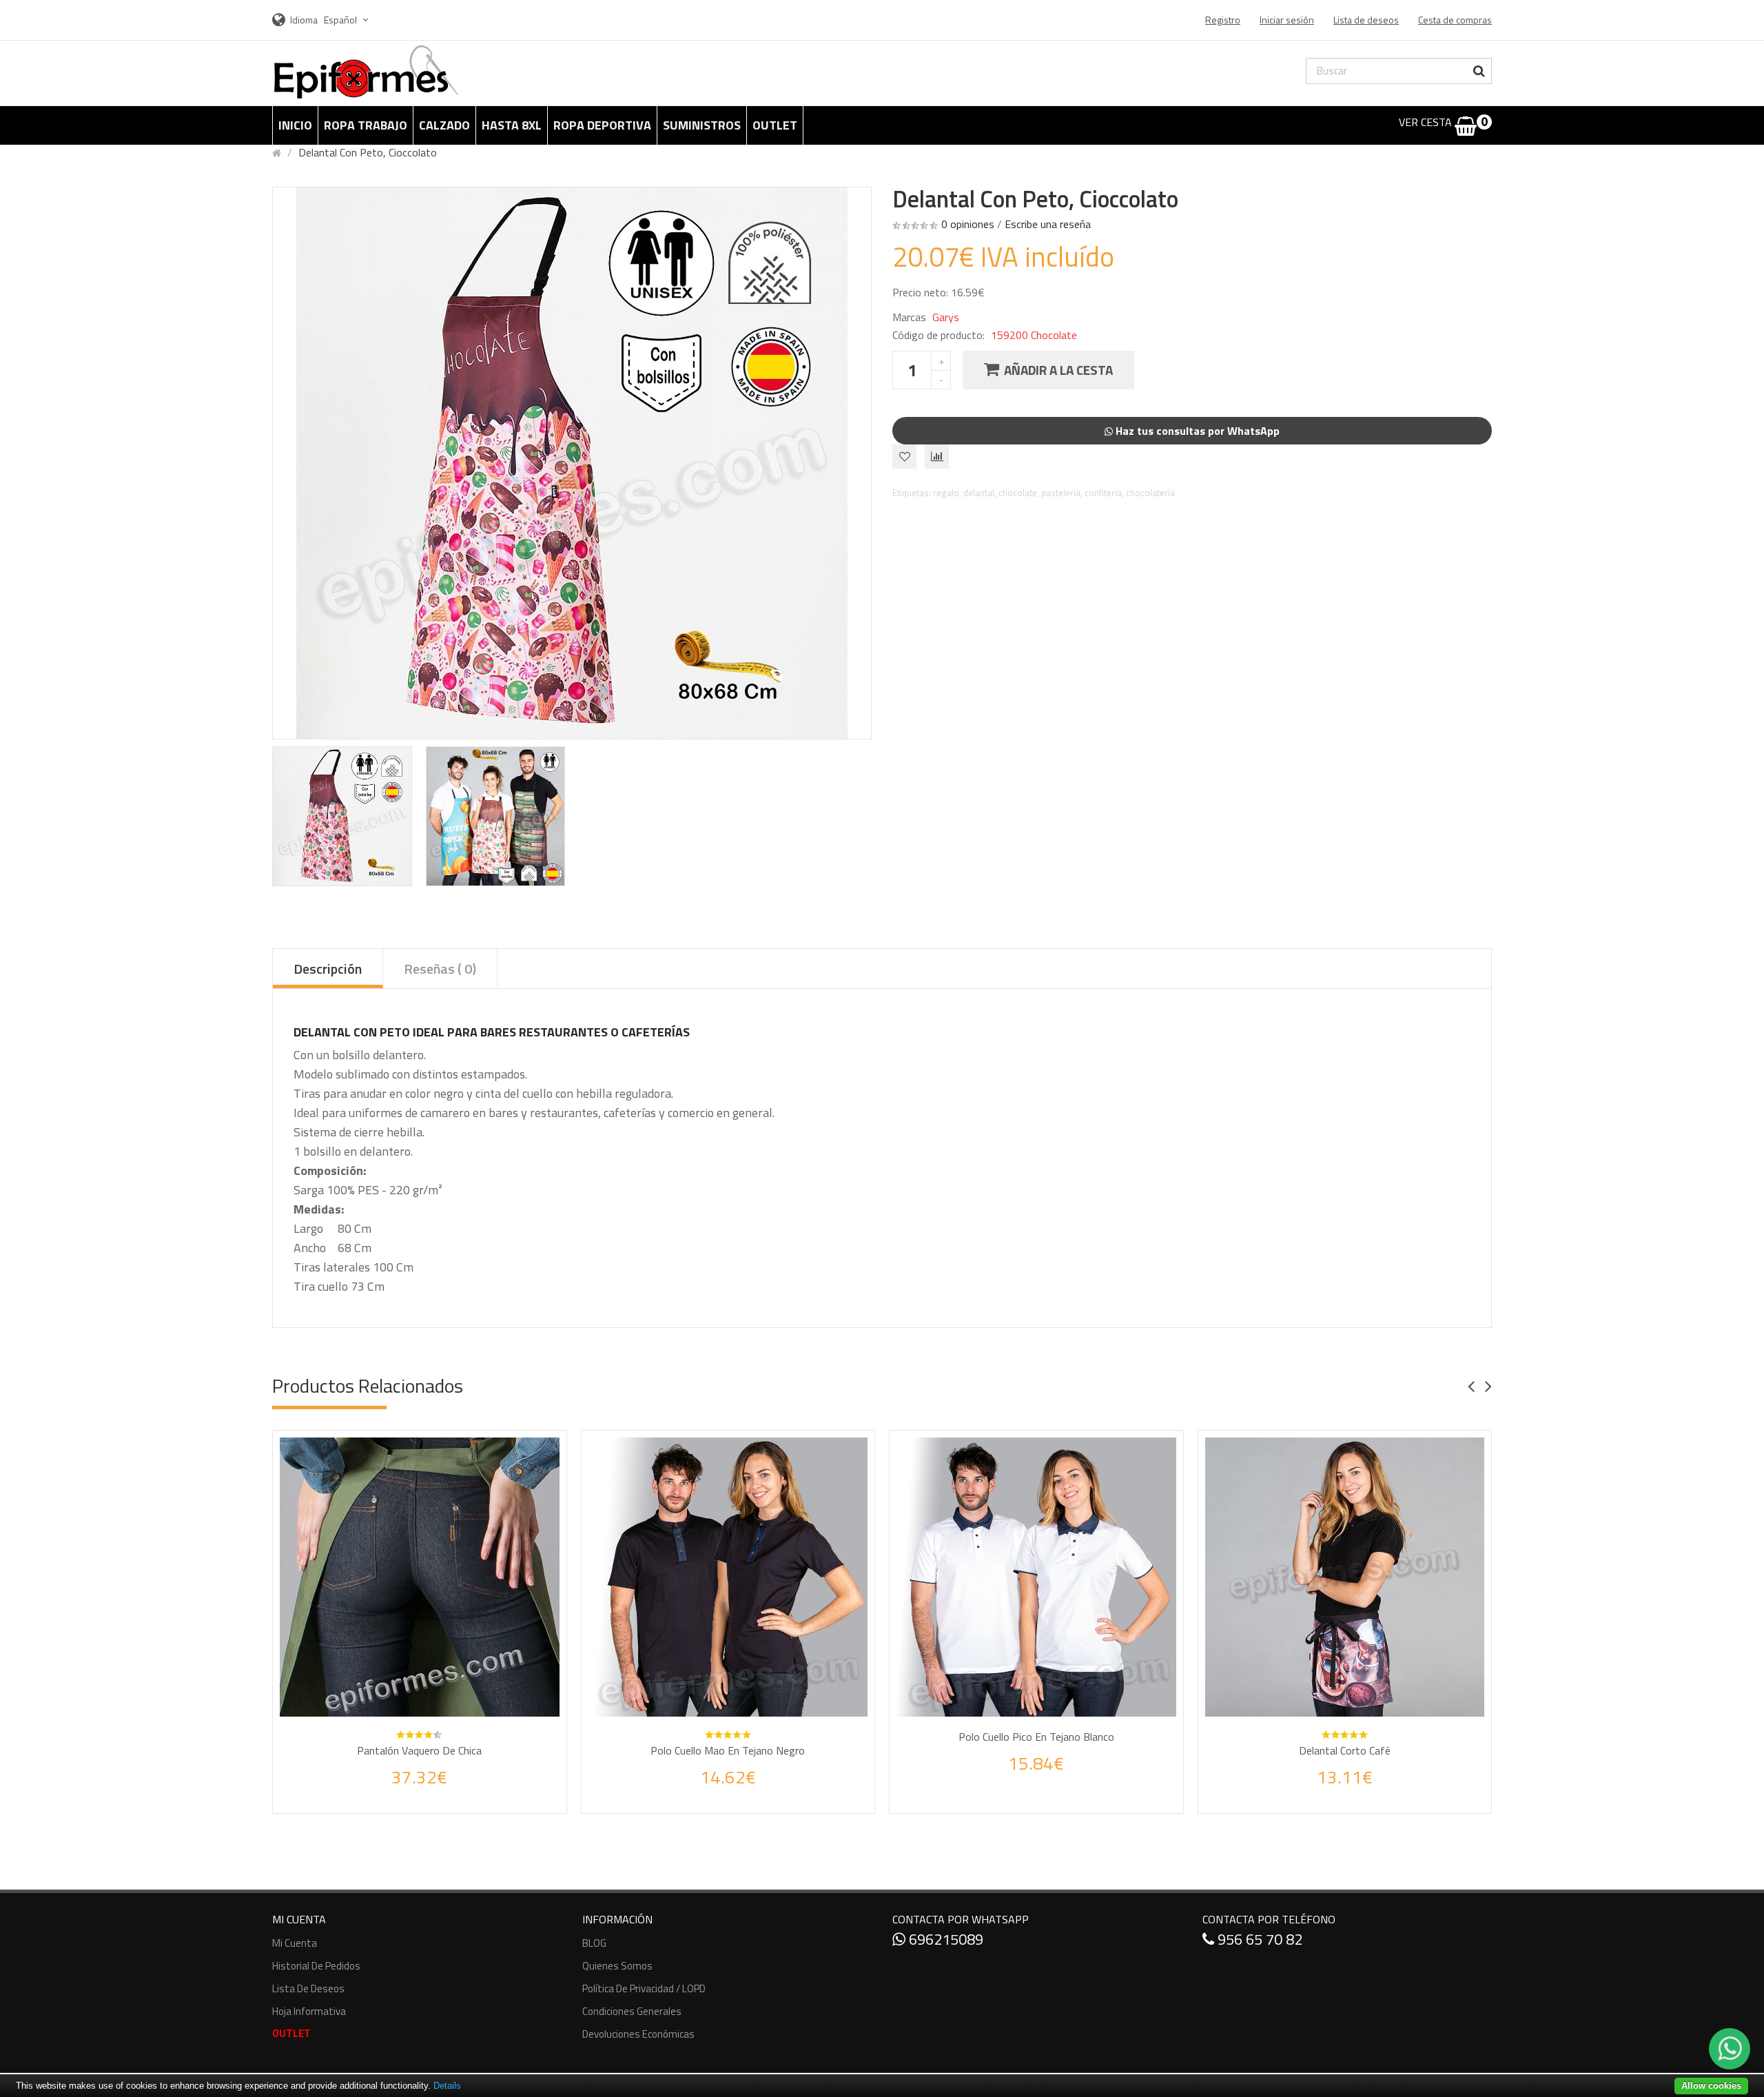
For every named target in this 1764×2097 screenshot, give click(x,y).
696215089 (944, 1939)
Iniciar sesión (1287, 20)
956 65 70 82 (1258, 1939)
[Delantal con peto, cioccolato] (342, 816)
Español (341, 20)
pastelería (1061, 493)
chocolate (1018, 493)
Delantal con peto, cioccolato (368, 152)
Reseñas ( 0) (440, 969)
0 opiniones (968, 224)
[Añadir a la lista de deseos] (407, 1791)
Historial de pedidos (316, 1966)
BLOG (594, 1943)
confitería (1103, 493)
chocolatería (1150, 493)
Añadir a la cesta (1058, 370)
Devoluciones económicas (638, 2034)
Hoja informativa (309, 2011)
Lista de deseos (308, 1988)
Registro (1223, 20)
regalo (946, 493)
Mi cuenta (295, 1943)
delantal (979, 493)
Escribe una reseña (1048, 224)
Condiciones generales (632, 2011)
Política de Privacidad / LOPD (644, 1988)
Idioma (304, 20)
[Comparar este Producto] (438, 1791)
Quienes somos (617, 1966)
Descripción (328, 969)
